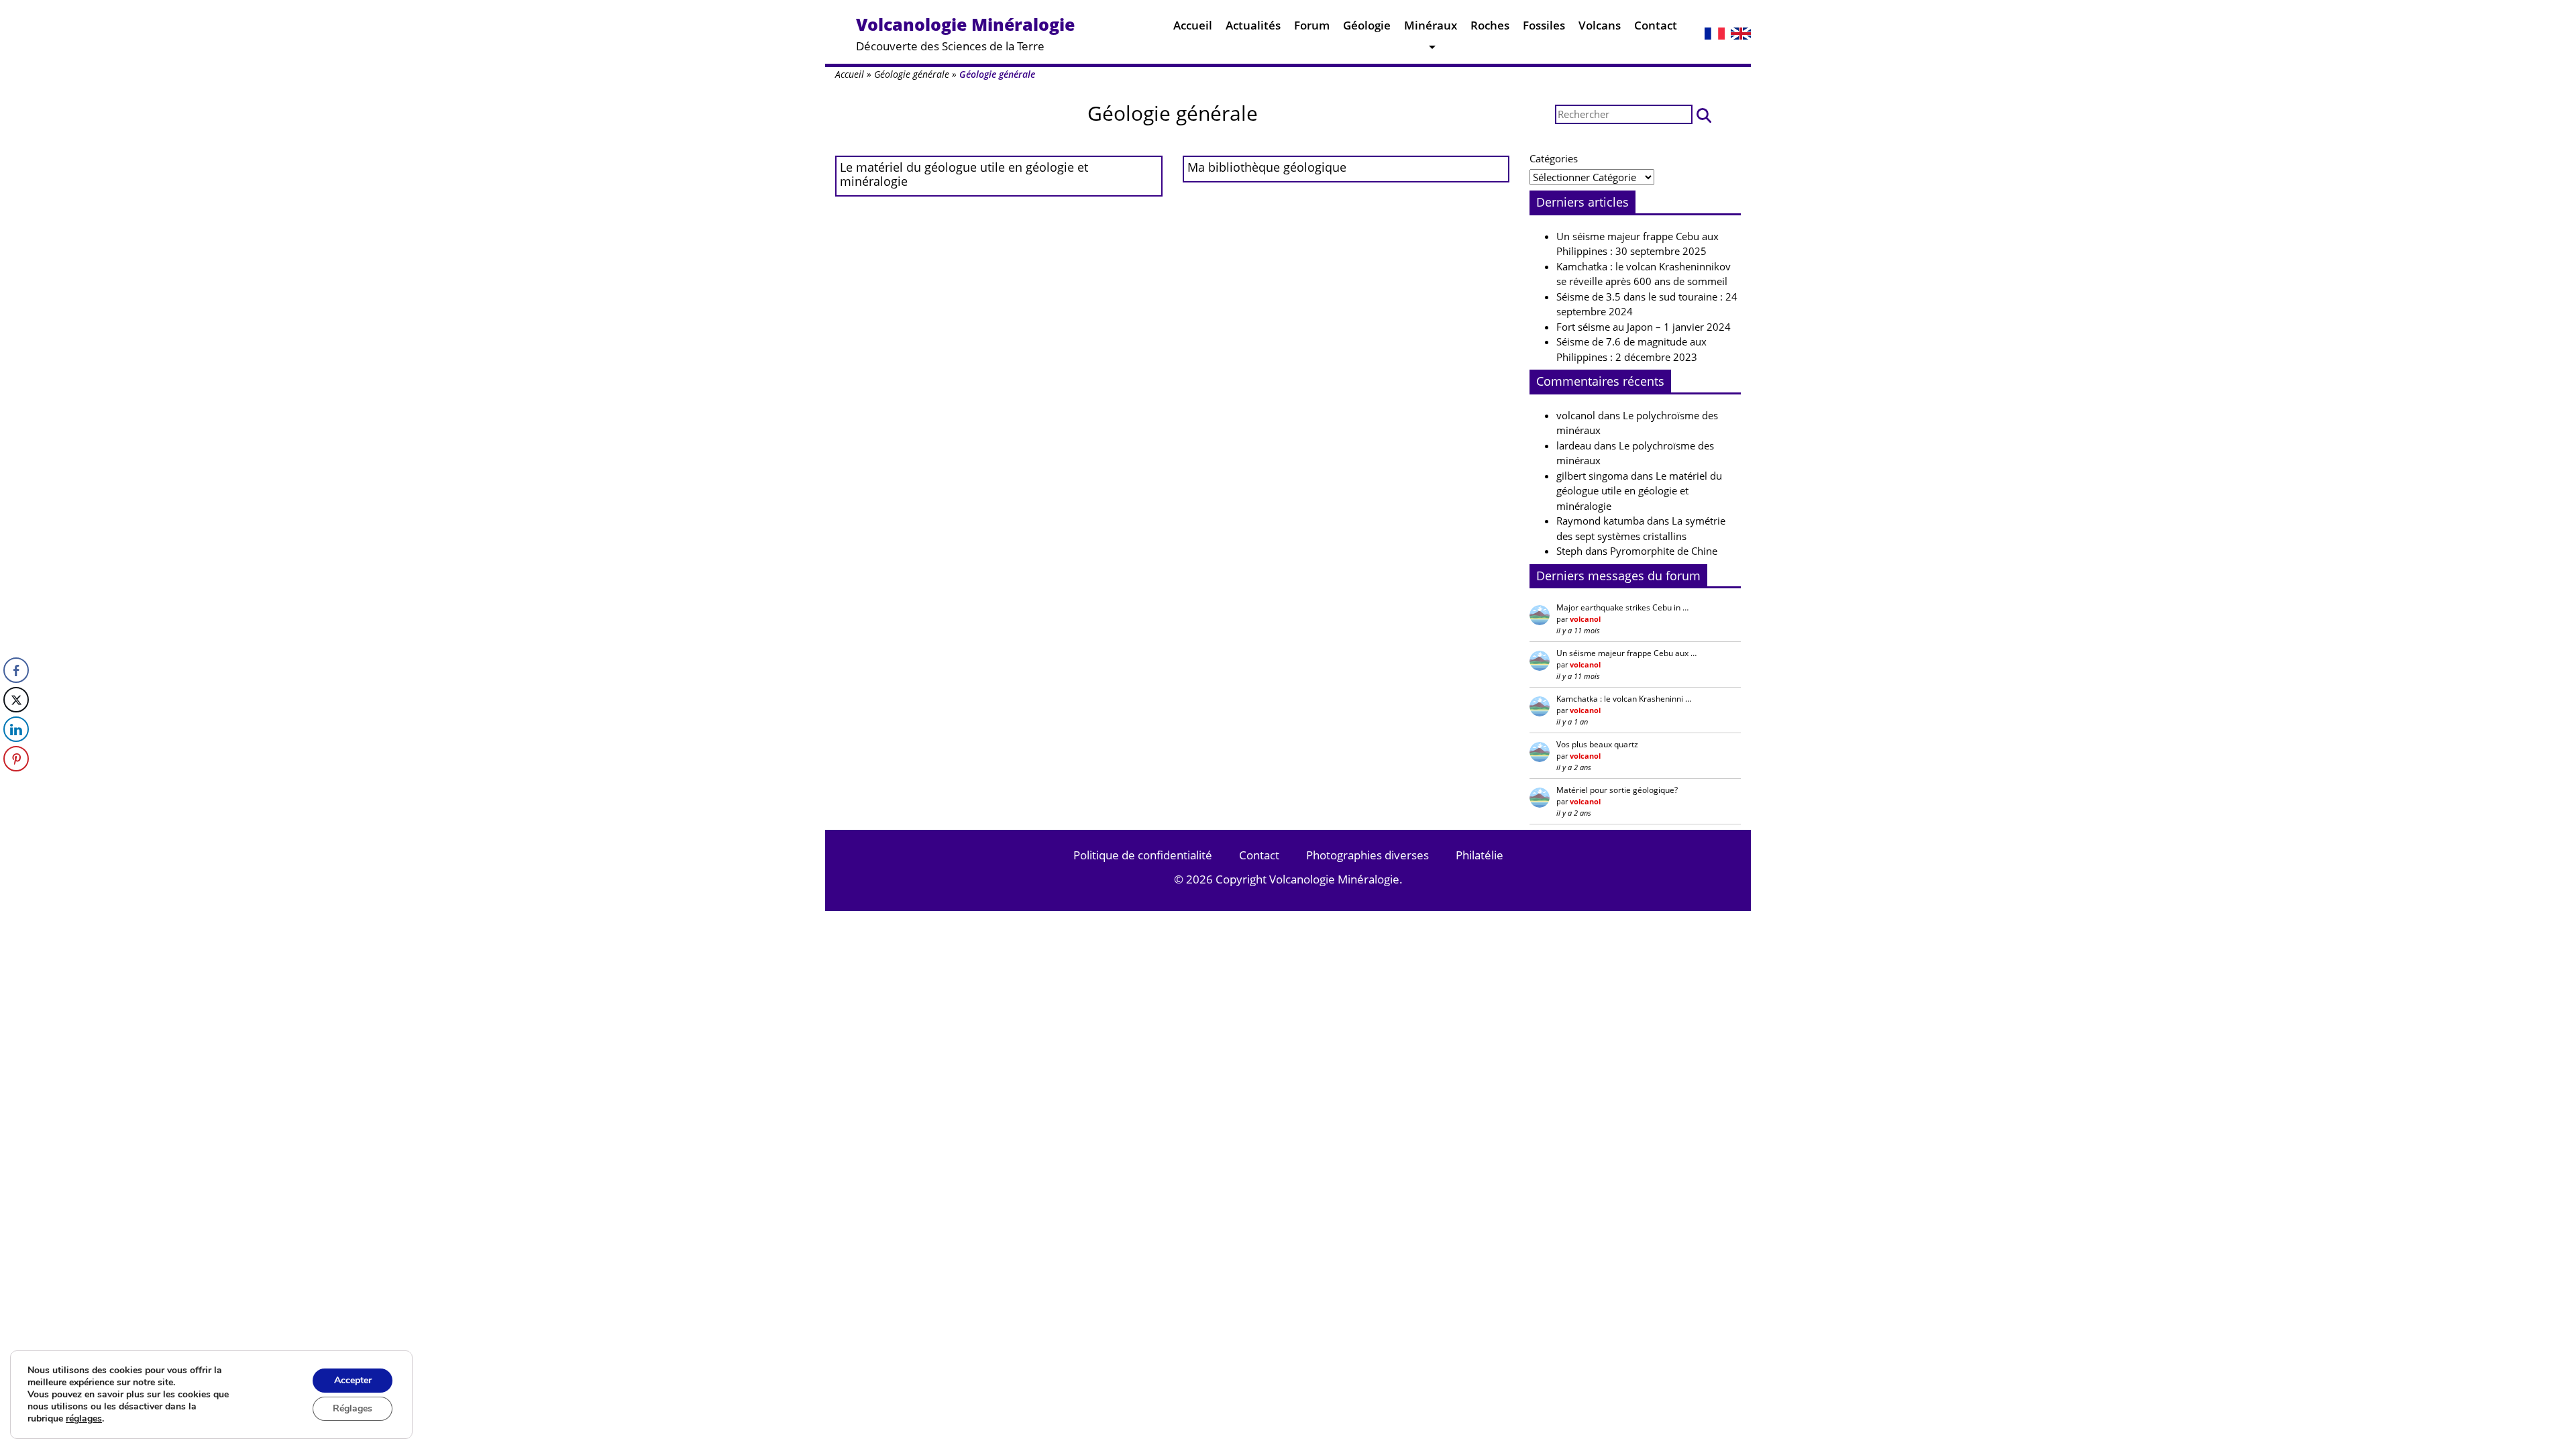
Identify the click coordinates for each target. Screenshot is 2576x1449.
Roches (1490, 25)
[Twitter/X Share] (16, 700)
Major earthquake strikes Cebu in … (1622, 607)
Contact (1656, 25)
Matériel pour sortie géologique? (1617, 790)
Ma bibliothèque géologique (1267, 167)
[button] (1704, 114)
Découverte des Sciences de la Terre (965, 33)
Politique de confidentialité (1143, 855)
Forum (1312, 25)
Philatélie (1480, 855)
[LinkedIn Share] (16, 729)
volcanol (1576, 415)
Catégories (1554, 158)
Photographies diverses (1367, 855)
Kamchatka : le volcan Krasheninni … (1624, 699)
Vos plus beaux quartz (1597, 744)
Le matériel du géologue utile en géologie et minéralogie (964, 174)
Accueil (1193, 25)
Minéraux (1431, 25)
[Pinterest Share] (16, 759)
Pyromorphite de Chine (1664, 551)
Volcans (1600, 25)
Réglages (353, 1408)
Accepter (353, 1380)
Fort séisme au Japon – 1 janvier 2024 (1644, 327)
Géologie (1367, 25)
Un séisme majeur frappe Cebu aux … (1626, 653)
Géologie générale (912, 74)
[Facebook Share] (16, 670)
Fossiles (1544, 25)
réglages (84, 1419)
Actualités (1253, 25)
